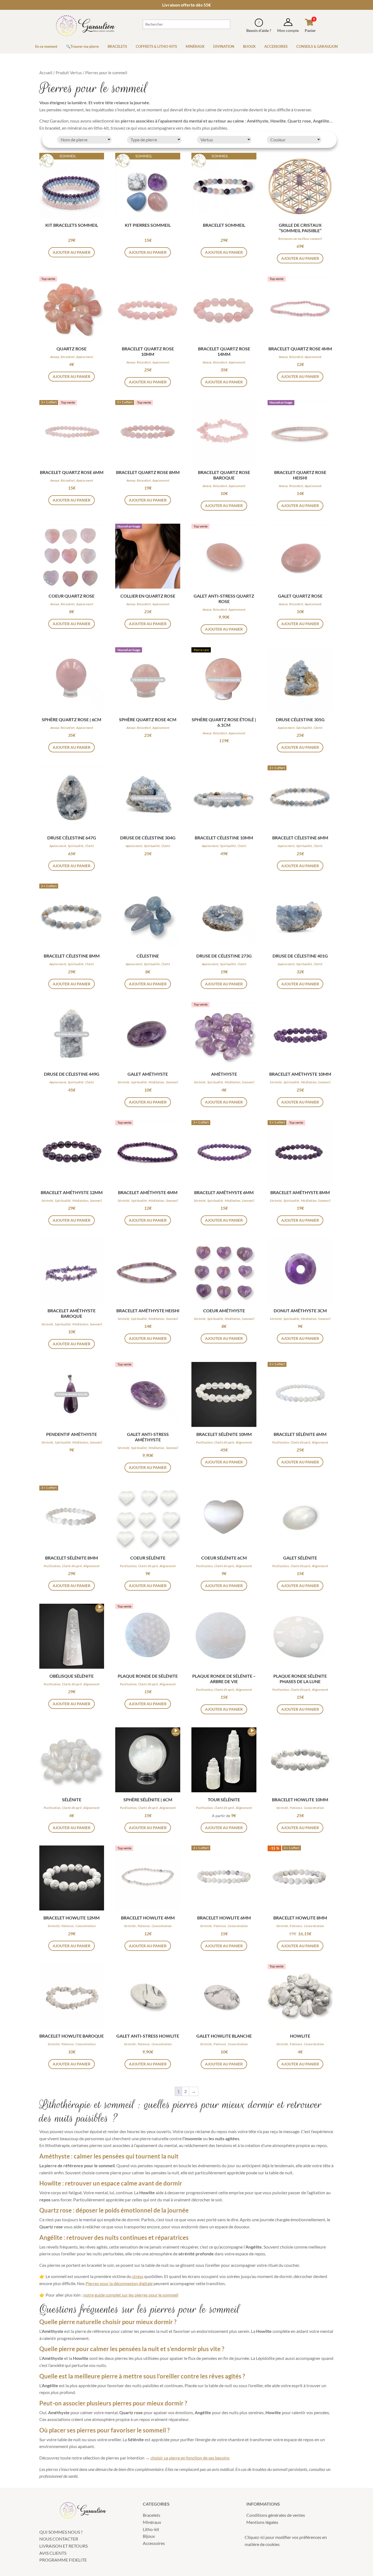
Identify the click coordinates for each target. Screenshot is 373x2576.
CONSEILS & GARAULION (317, 46)
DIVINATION (224, 46)
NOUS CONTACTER (59, 2539)
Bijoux (149, 2536)
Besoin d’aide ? (259, 30)
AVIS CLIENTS (53, 2553)
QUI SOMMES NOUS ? (61, 2532)
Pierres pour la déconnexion (112, 2283)
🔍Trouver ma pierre (82, 46)
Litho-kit (151, 2529)
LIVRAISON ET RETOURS (63, 2546)
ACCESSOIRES (276, 46)
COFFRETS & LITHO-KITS (156, 46)
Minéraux (152, 2522)
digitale (145, 2283)
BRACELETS (117, 46)
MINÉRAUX (195, 46)
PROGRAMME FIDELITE (63, 2560)
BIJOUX (249, 46)
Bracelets (152, 2515)
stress (138, 2276)
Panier (310, 30)
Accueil (46, 73)
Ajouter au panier (224, 1828)
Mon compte (288, 30)
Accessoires (154, 2543)
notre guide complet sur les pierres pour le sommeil (131, 2295)
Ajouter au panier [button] (72, 252)
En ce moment (46, 46)
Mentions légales (262, 2522)
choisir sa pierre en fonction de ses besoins (190, 2458)
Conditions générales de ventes (276, 2515)
